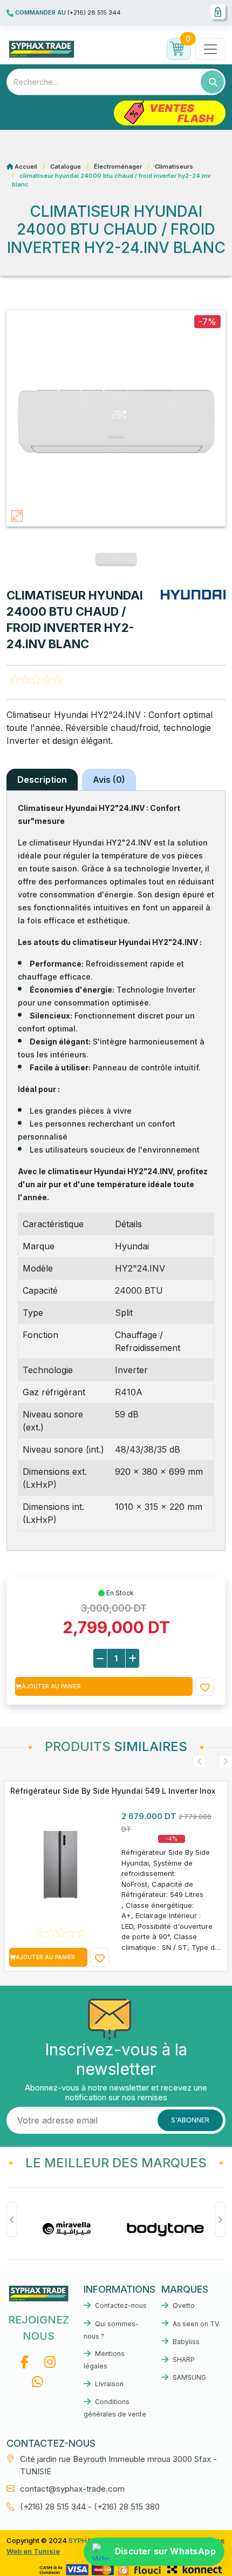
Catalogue (66, 167)
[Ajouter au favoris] (205, 1686)
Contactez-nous (120, 2305)
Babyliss (185, 2342)
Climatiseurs (174, 167)
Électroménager (118, 167)
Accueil (26, 167)
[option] (77, 2229)
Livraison (108, 2384)
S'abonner (190, 2120)
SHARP (183, 2359)
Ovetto (183, 2305)
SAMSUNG (189, 2377)
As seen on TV (195, 2324)
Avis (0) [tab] (109, 780)
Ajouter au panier (51, 1686)
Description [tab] (42, 780)
